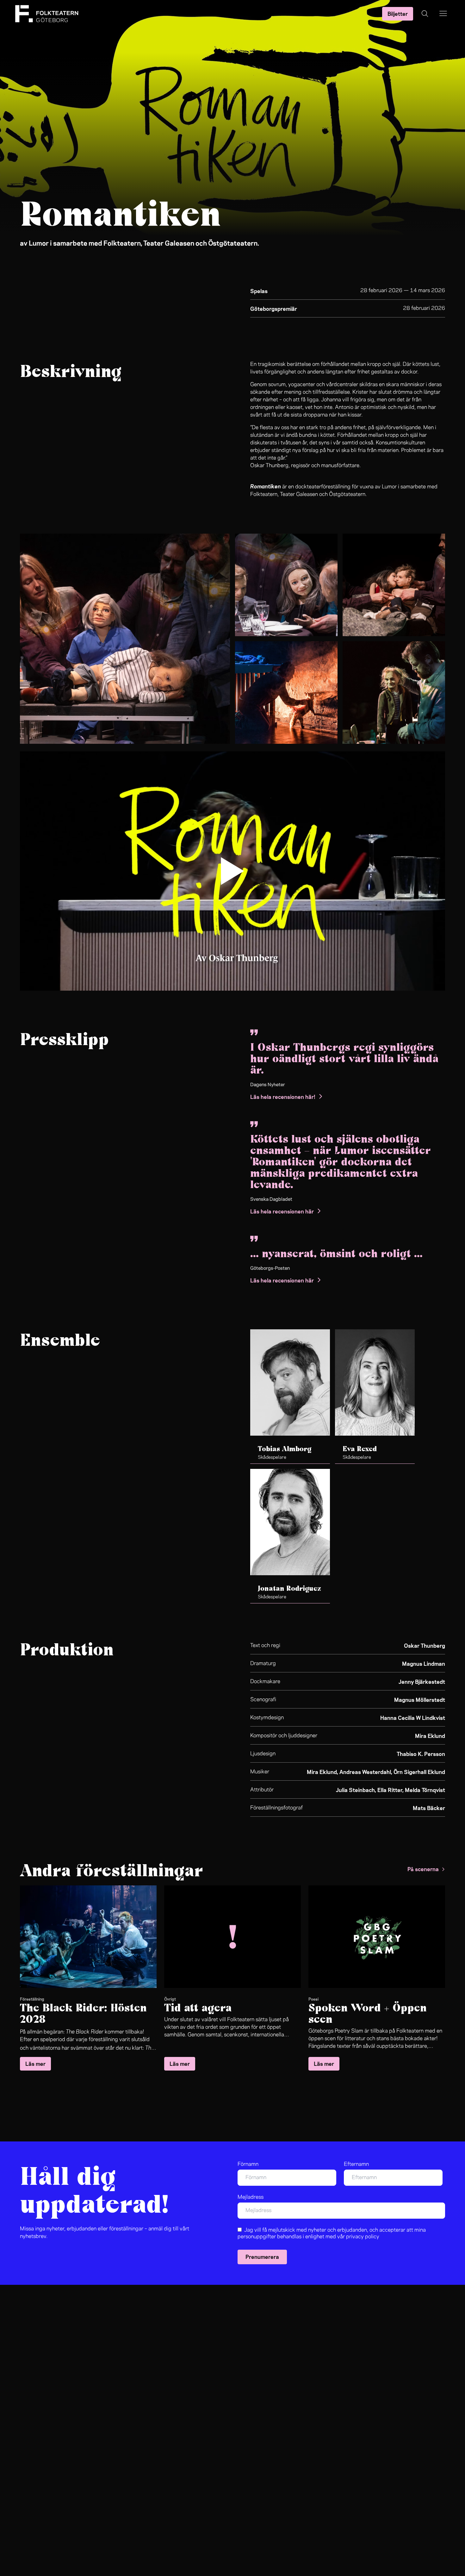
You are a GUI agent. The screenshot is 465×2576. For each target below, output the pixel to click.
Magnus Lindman (424, 1663)
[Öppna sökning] (425, 14)
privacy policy (363, 2237)
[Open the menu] (443, 14)
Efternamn (356, 2164)
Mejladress (251, 2197)
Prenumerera (262, 2256)
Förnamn (248, 2164)
